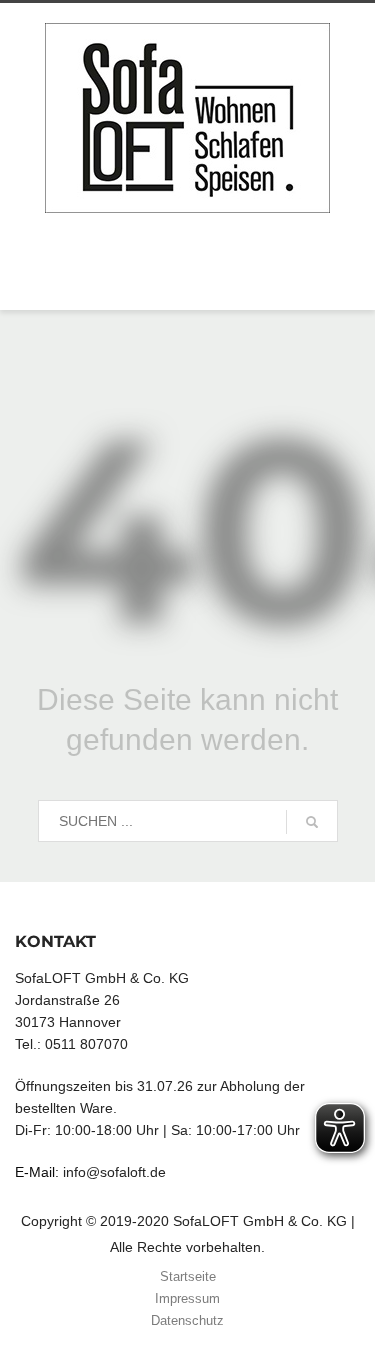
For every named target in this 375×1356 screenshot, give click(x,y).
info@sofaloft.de (114, 1172)
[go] (312, 822)
